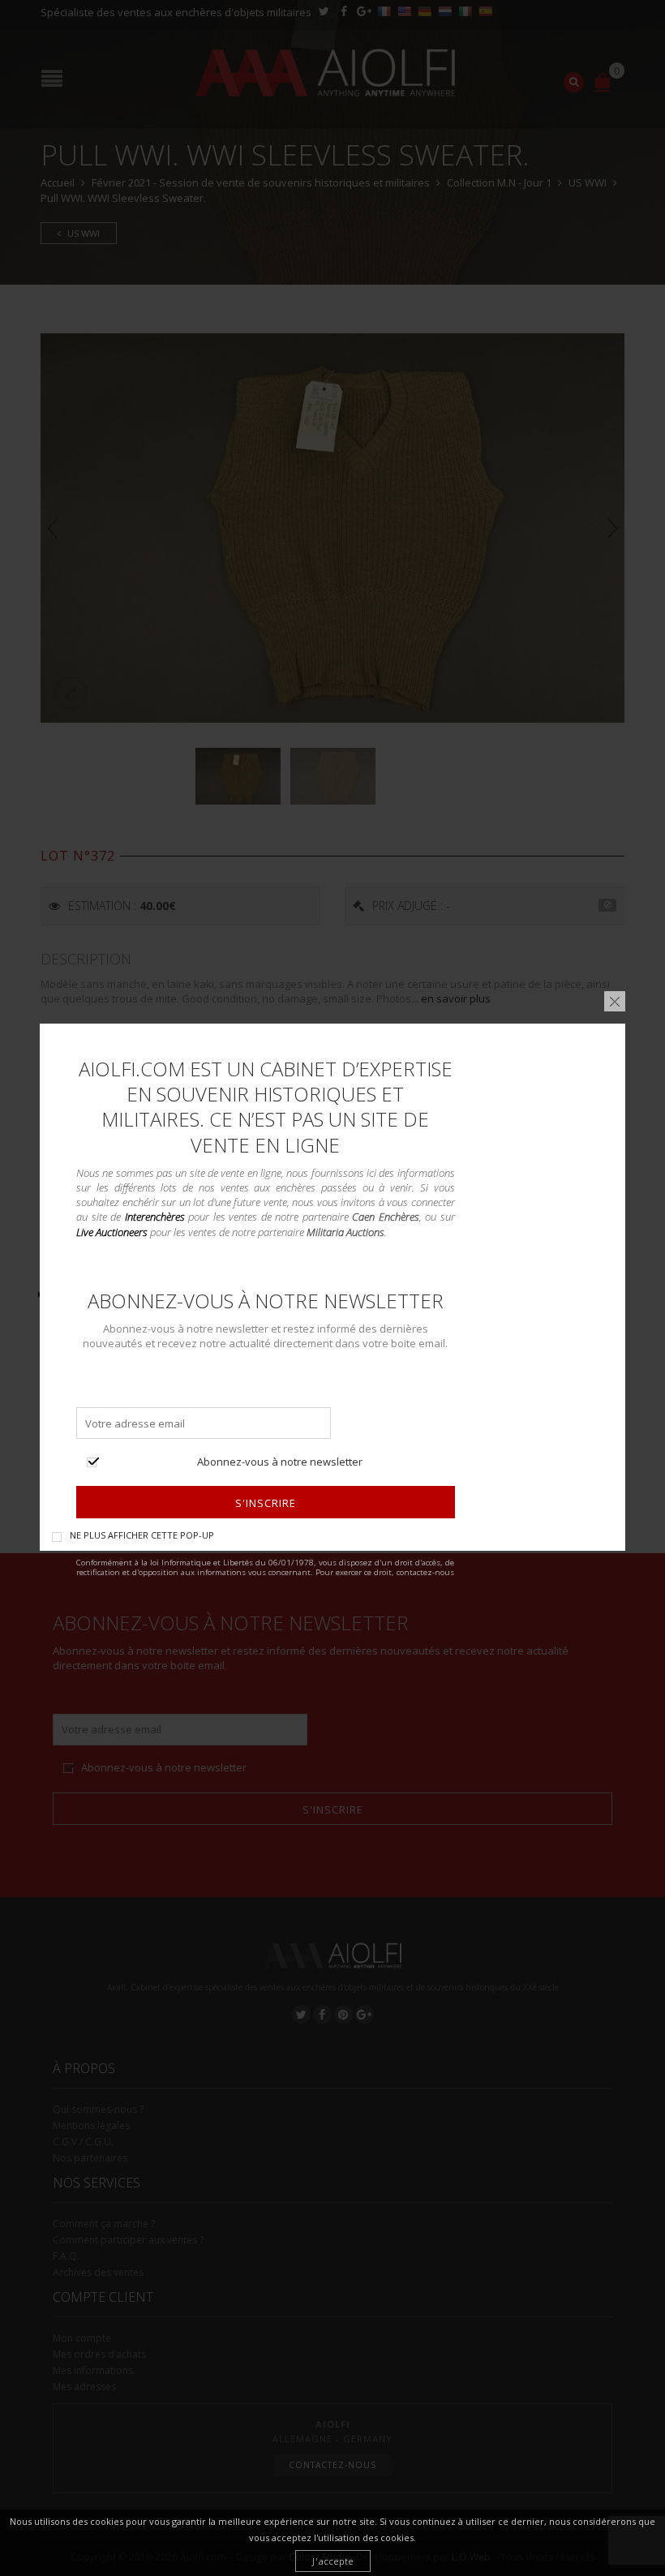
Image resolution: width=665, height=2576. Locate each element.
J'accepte (333, 2561)
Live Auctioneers (112, 1231)
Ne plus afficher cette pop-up (142, 1534)
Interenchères (155, 1217)
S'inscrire (266, 1503)
